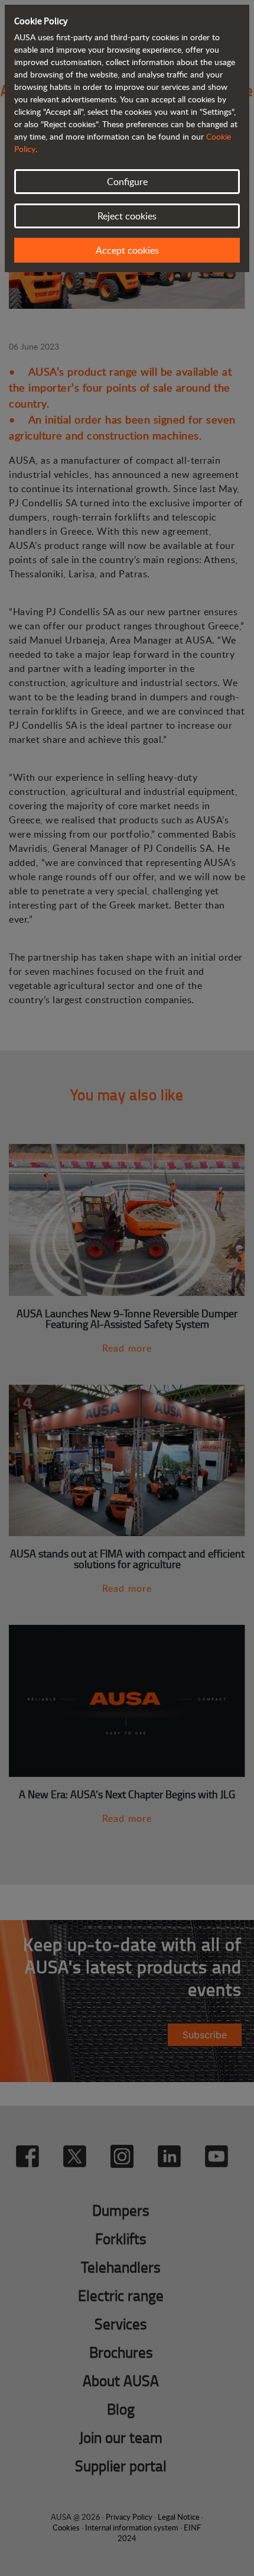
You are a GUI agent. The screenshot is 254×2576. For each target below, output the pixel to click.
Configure (127, 182)
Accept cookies (127, 250)
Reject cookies (127, 216)
